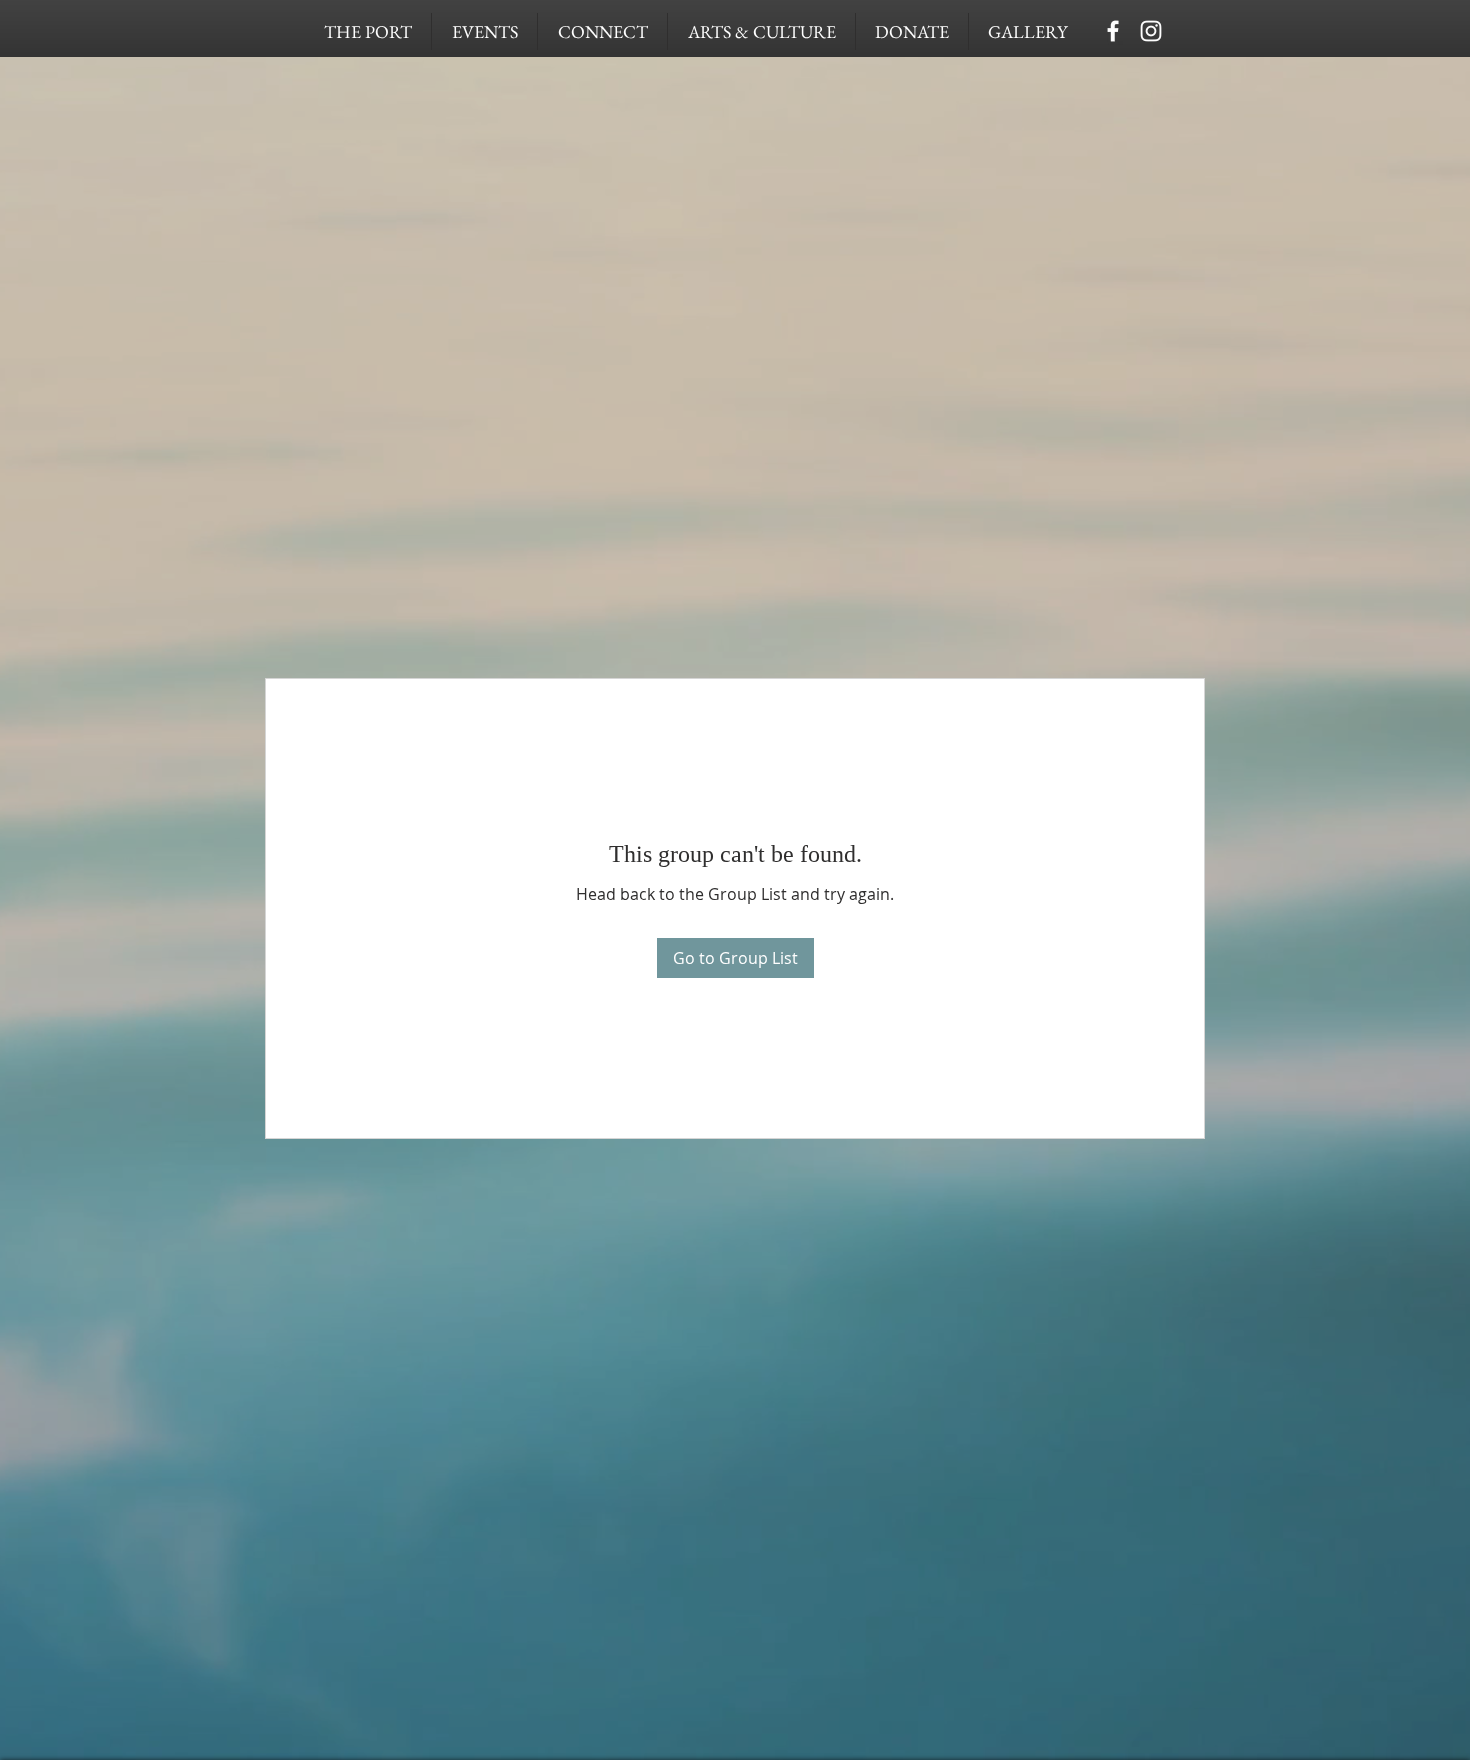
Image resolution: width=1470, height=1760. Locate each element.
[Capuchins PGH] (1113, 31)
